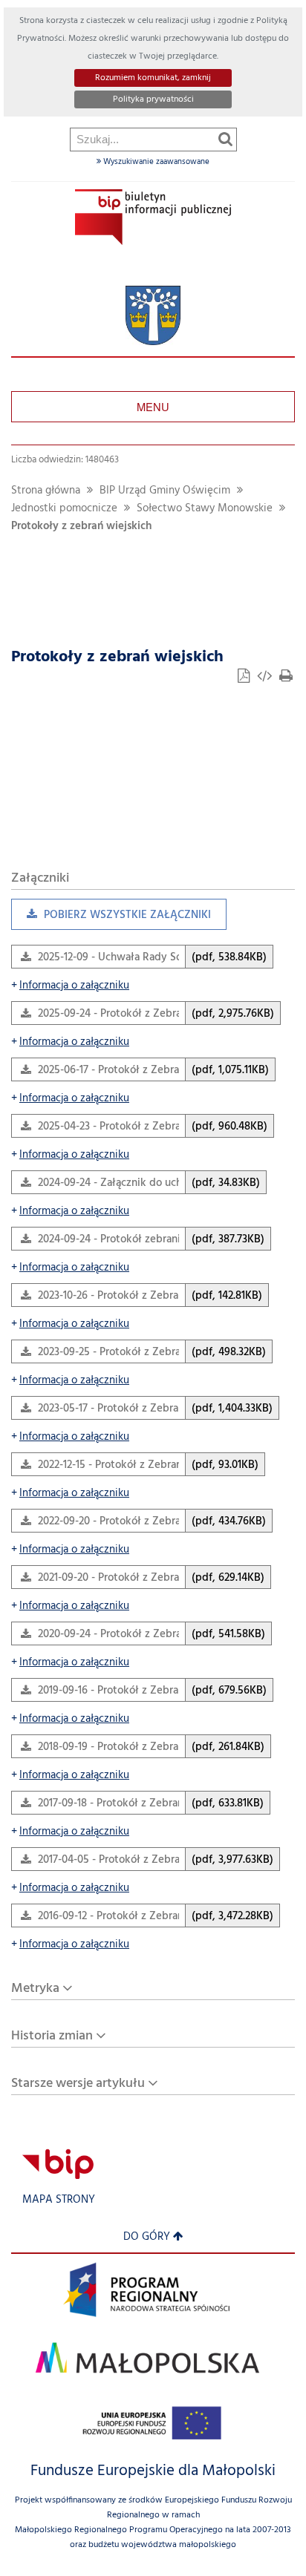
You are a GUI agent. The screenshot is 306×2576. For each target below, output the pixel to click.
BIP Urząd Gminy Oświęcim (165, 491)
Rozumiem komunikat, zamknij (153, 78)
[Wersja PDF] (245, 678)
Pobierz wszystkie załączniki (111, 918)
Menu (153, 406)
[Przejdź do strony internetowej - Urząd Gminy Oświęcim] (153, 316)
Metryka (35, 1989)
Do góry (147, 2237)
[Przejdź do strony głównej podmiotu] (153, 217)
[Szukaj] (225, 139)
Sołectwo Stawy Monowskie (205, 509)
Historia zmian (52, 2036)
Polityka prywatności (153, 99)
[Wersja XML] (266, 678)
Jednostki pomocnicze (64, 509)
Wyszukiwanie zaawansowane (155, 162)
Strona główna (46, 491)
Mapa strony (59, 2200)
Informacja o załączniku (70, 986)
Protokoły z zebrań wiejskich (81, 527)
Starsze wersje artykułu (78, 2084)
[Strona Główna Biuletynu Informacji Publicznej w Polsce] (58, 2164)
